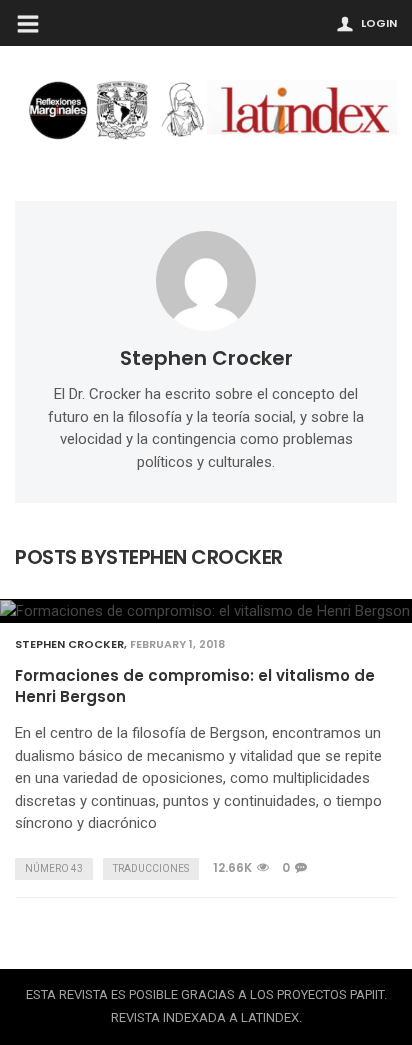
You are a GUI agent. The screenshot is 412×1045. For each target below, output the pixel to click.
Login (379, 23)
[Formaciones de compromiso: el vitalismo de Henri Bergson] (206, 610)
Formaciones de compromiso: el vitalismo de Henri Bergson (195, 686)
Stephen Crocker (206, 358)
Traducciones (151, 868)
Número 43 (54, 868)
